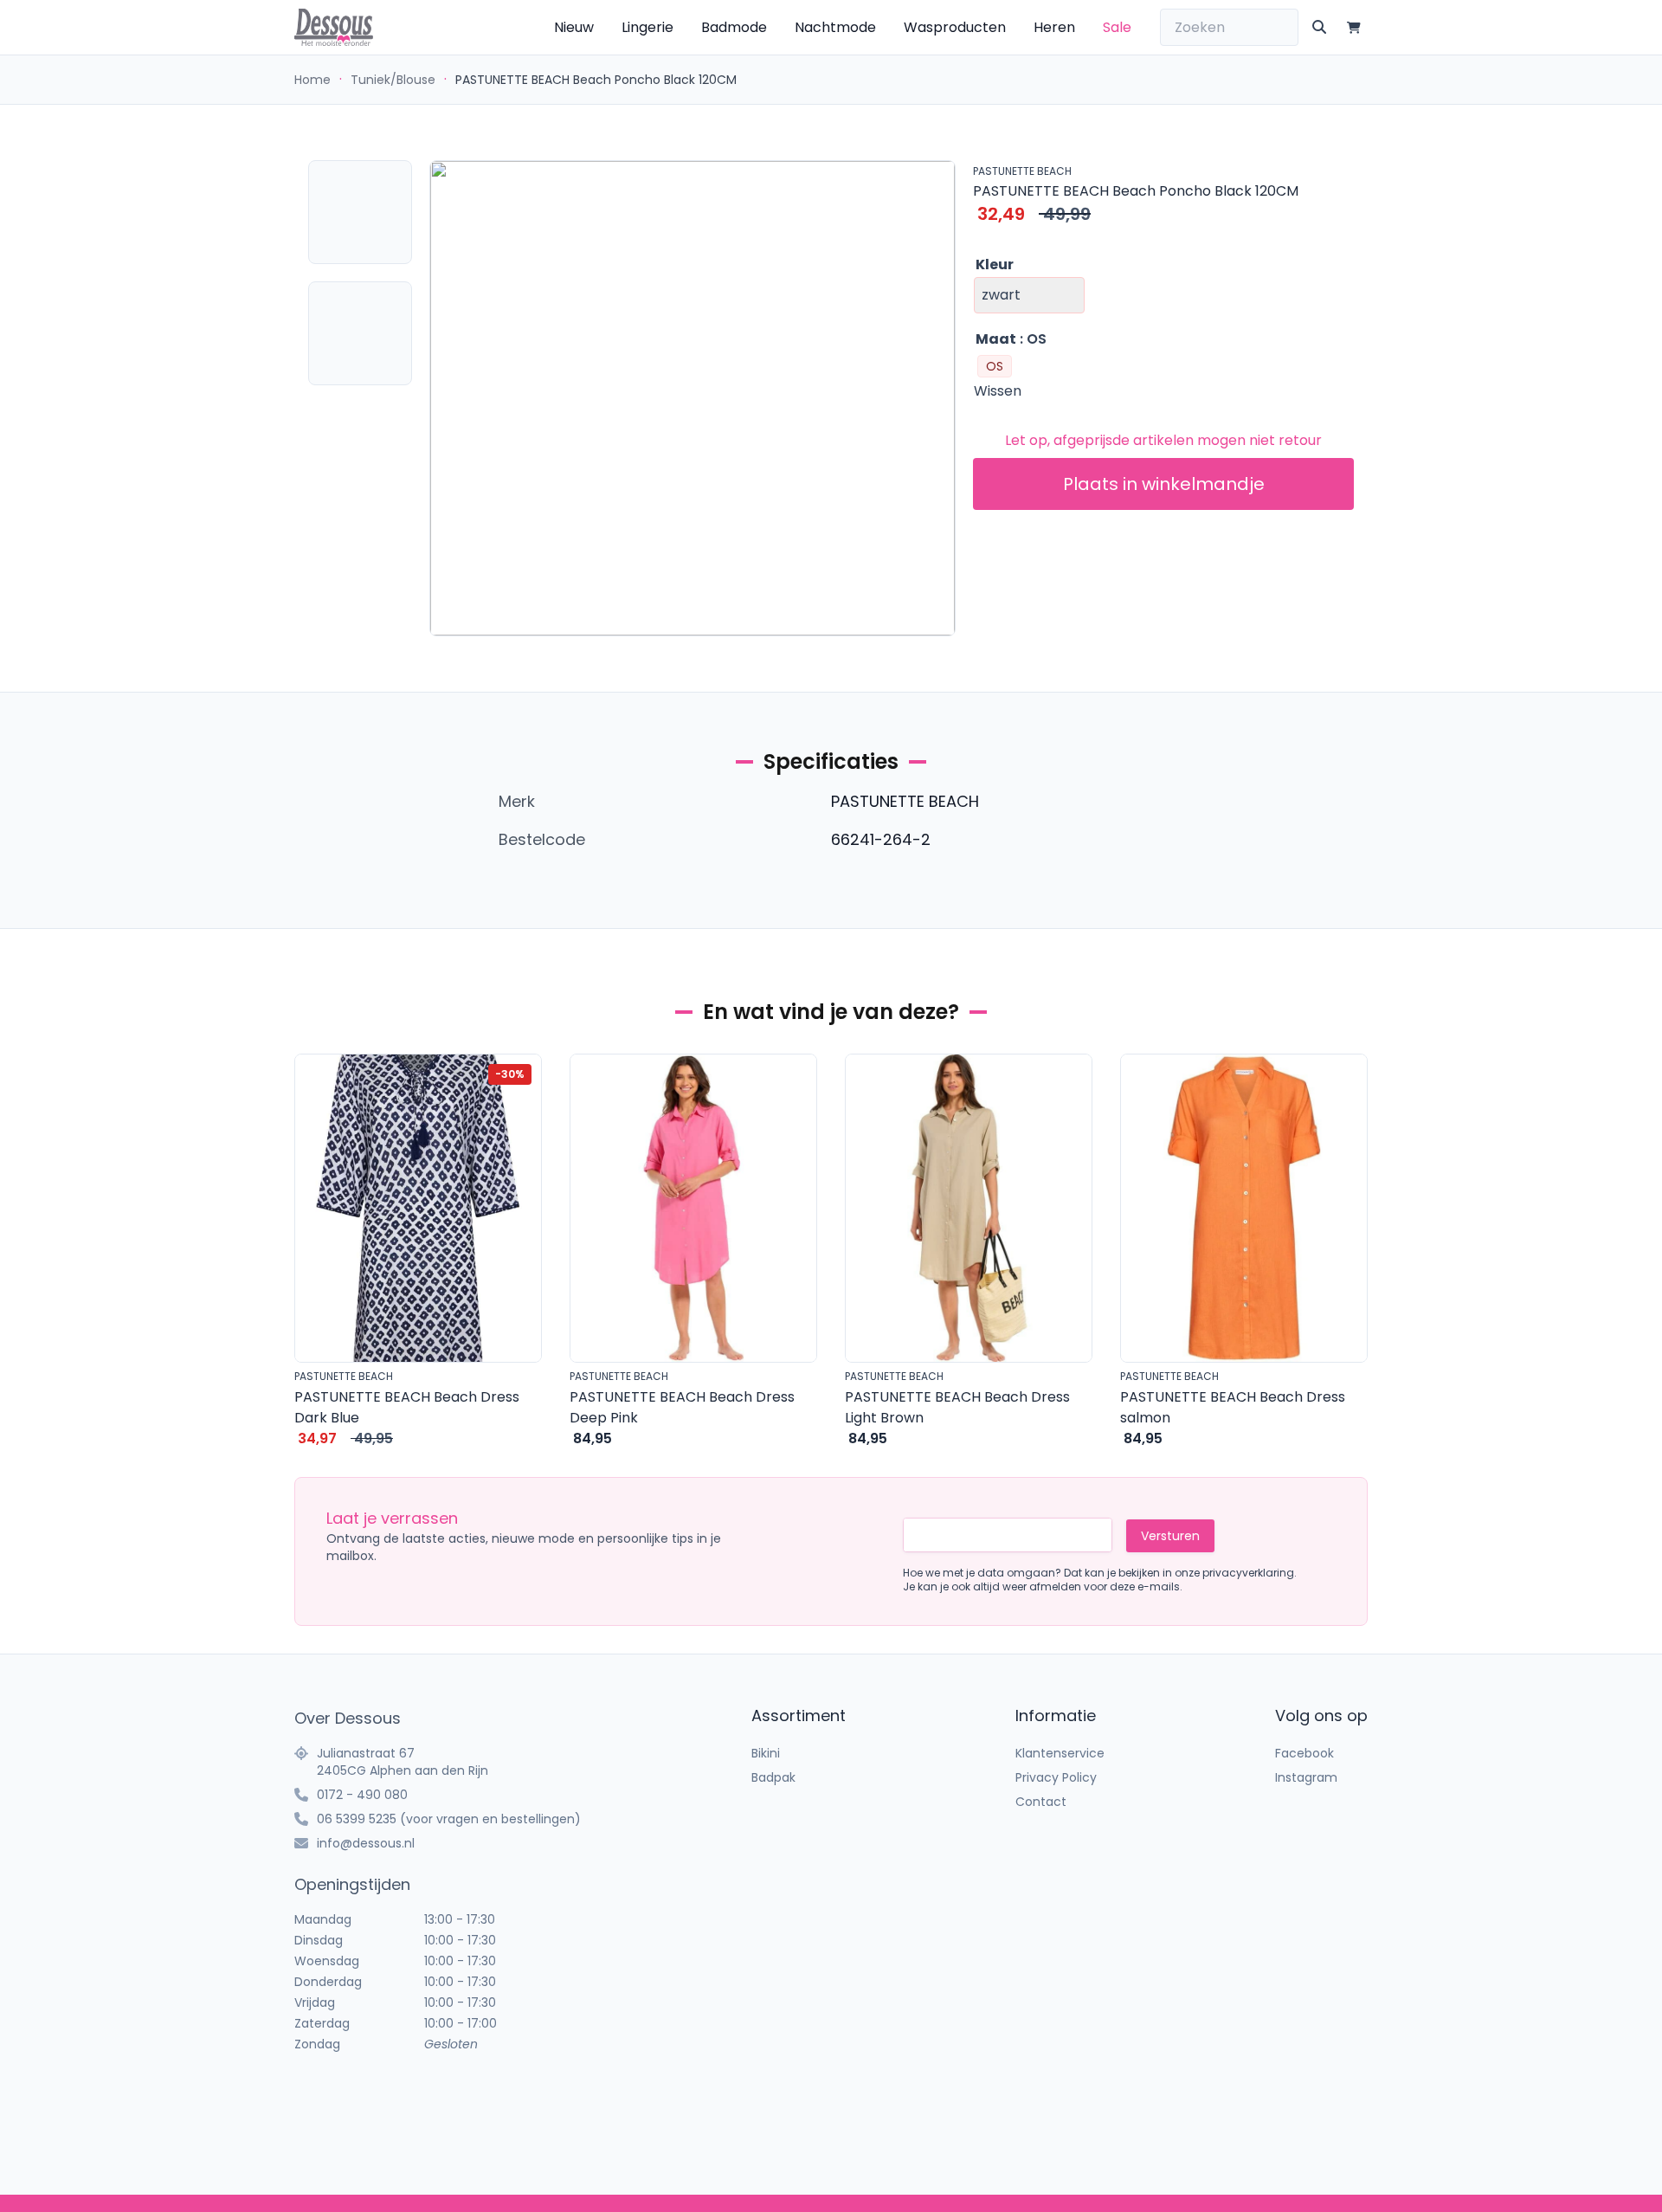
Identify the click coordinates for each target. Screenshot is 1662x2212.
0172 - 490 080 (362, 1795)
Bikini (766, 1753)
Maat (996, 339)
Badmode (734, 27)
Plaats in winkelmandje (1164, 484)
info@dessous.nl (366, 1843)
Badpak (773, 1777)
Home (312, 80)
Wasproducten (955, 27)
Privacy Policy (1056, 1777)
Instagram (1306, 1777)
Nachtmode (835, 27)
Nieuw (574, 27)
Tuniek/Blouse (393, 80)
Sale (1117, 27)
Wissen (998, 391)
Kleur (995, 264)
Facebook (1304, 1753)
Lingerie (647, 27)
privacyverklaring (1248, 1573)
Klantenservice (1060, 1753)
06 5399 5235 (357, 1819)
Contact (1041, 1802)
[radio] (995, 366)
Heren (1054, 27)
